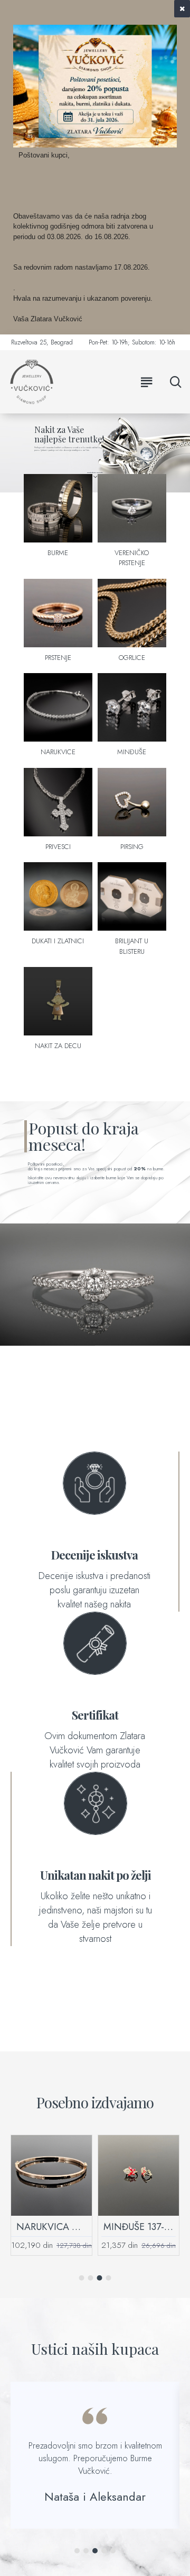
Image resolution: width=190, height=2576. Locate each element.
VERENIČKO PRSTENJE (132, 558)
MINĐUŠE (132, 752)
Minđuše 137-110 (139, 2227)
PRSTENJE (58, 658)
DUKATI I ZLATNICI (58, 941)
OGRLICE (132, 658)
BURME (58, 553)
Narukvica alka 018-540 (51, 2227)
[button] (82, 2278)
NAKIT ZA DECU (58, 1046)
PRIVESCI (58, 847)
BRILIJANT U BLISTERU (132, 946)
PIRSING (132, 847)
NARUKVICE (58, 752)
